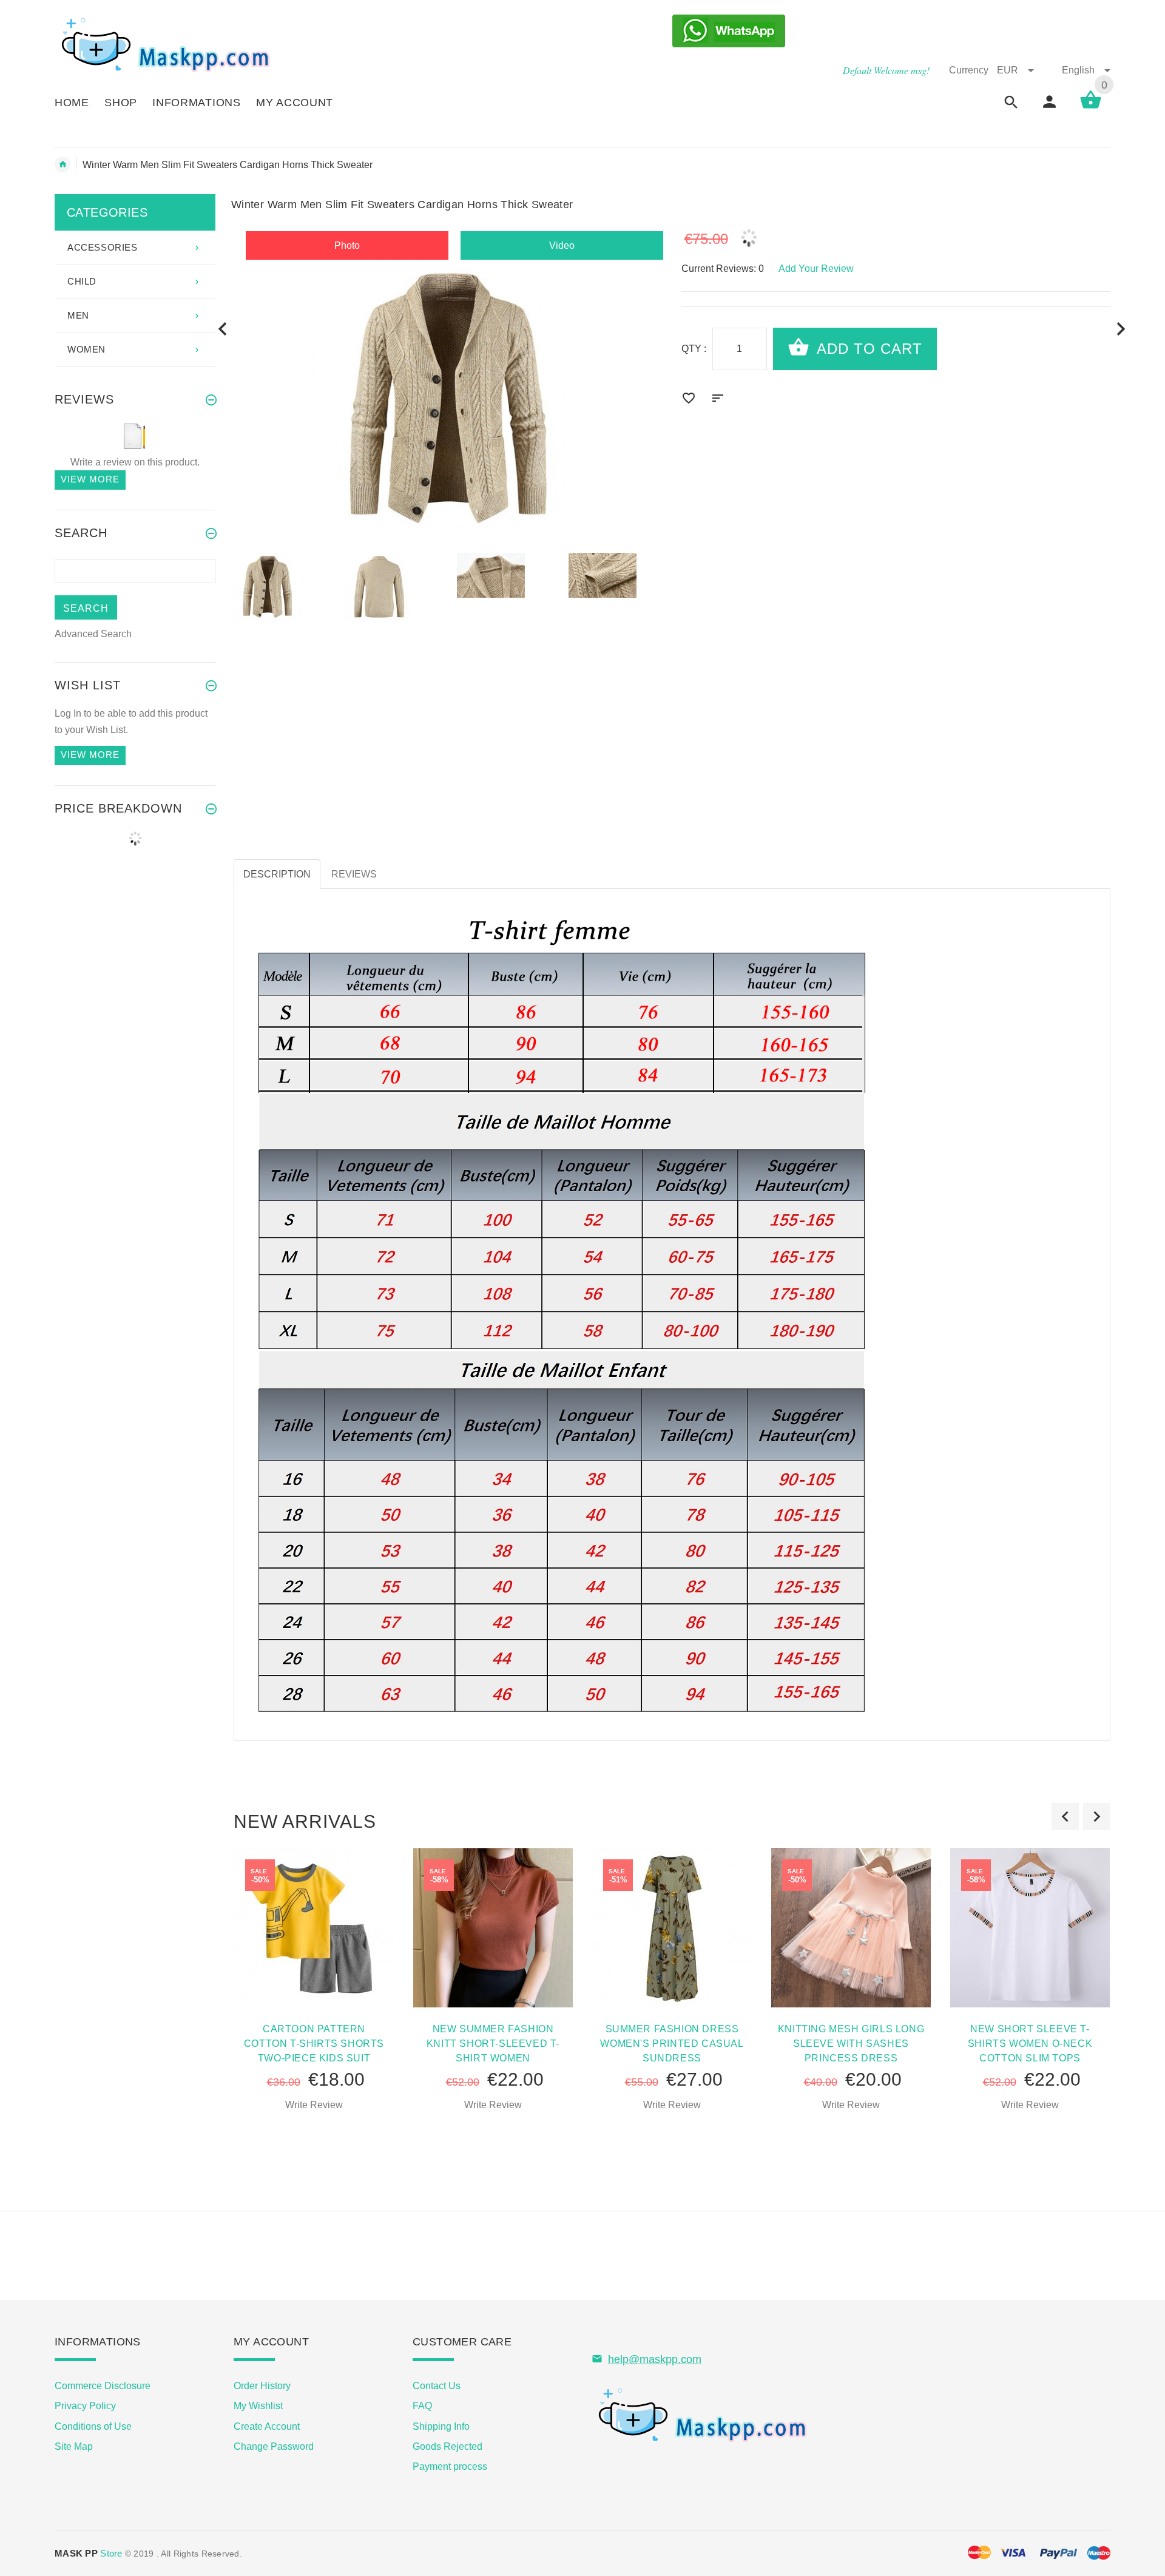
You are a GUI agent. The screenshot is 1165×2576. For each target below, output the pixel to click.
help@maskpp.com (655, 2359)
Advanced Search (93, 634)
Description (277, 874)
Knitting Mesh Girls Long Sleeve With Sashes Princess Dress (851, 2044)
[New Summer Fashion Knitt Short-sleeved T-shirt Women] (493, 1927)
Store (89, 2553)
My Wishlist (258, 2406)
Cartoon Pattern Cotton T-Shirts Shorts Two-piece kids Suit (314, 2044)
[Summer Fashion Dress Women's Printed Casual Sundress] (672, 1927)
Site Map (74, 2446)
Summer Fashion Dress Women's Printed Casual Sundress (672, 2044)
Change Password (274, 2446)
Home (62, 164)
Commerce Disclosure (103, 2386)
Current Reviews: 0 (723, 269)
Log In (68, 713)
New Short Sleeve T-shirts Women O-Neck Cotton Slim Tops (1030, 2044)
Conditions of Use (93, 2426)
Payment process (450, 2466)
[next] (1121, 329)
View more (90, 479)
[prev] (223, 329)
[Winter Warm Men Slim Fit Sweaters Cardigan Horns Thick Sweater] (282, 587)
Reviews (354, 874)
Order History (262, 2386)
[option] (282, 587)
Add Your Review (816, 269)
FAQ (422, 2406)
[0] (1091, 108)
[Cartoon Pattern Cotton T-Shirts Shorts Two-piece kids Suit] (314, 1927)
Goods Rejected (447, 2446)
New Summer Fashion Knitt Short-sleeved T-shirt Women (493, 2044)
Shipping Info (441, 2426)
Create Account (267, 2426)
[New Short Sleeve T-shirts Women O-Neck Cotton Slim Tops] (1030, 1927)
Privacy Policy (85, 2406)
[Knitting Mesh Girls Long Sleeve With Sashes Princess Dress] (851, 1927)
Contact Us (437, 2386)
